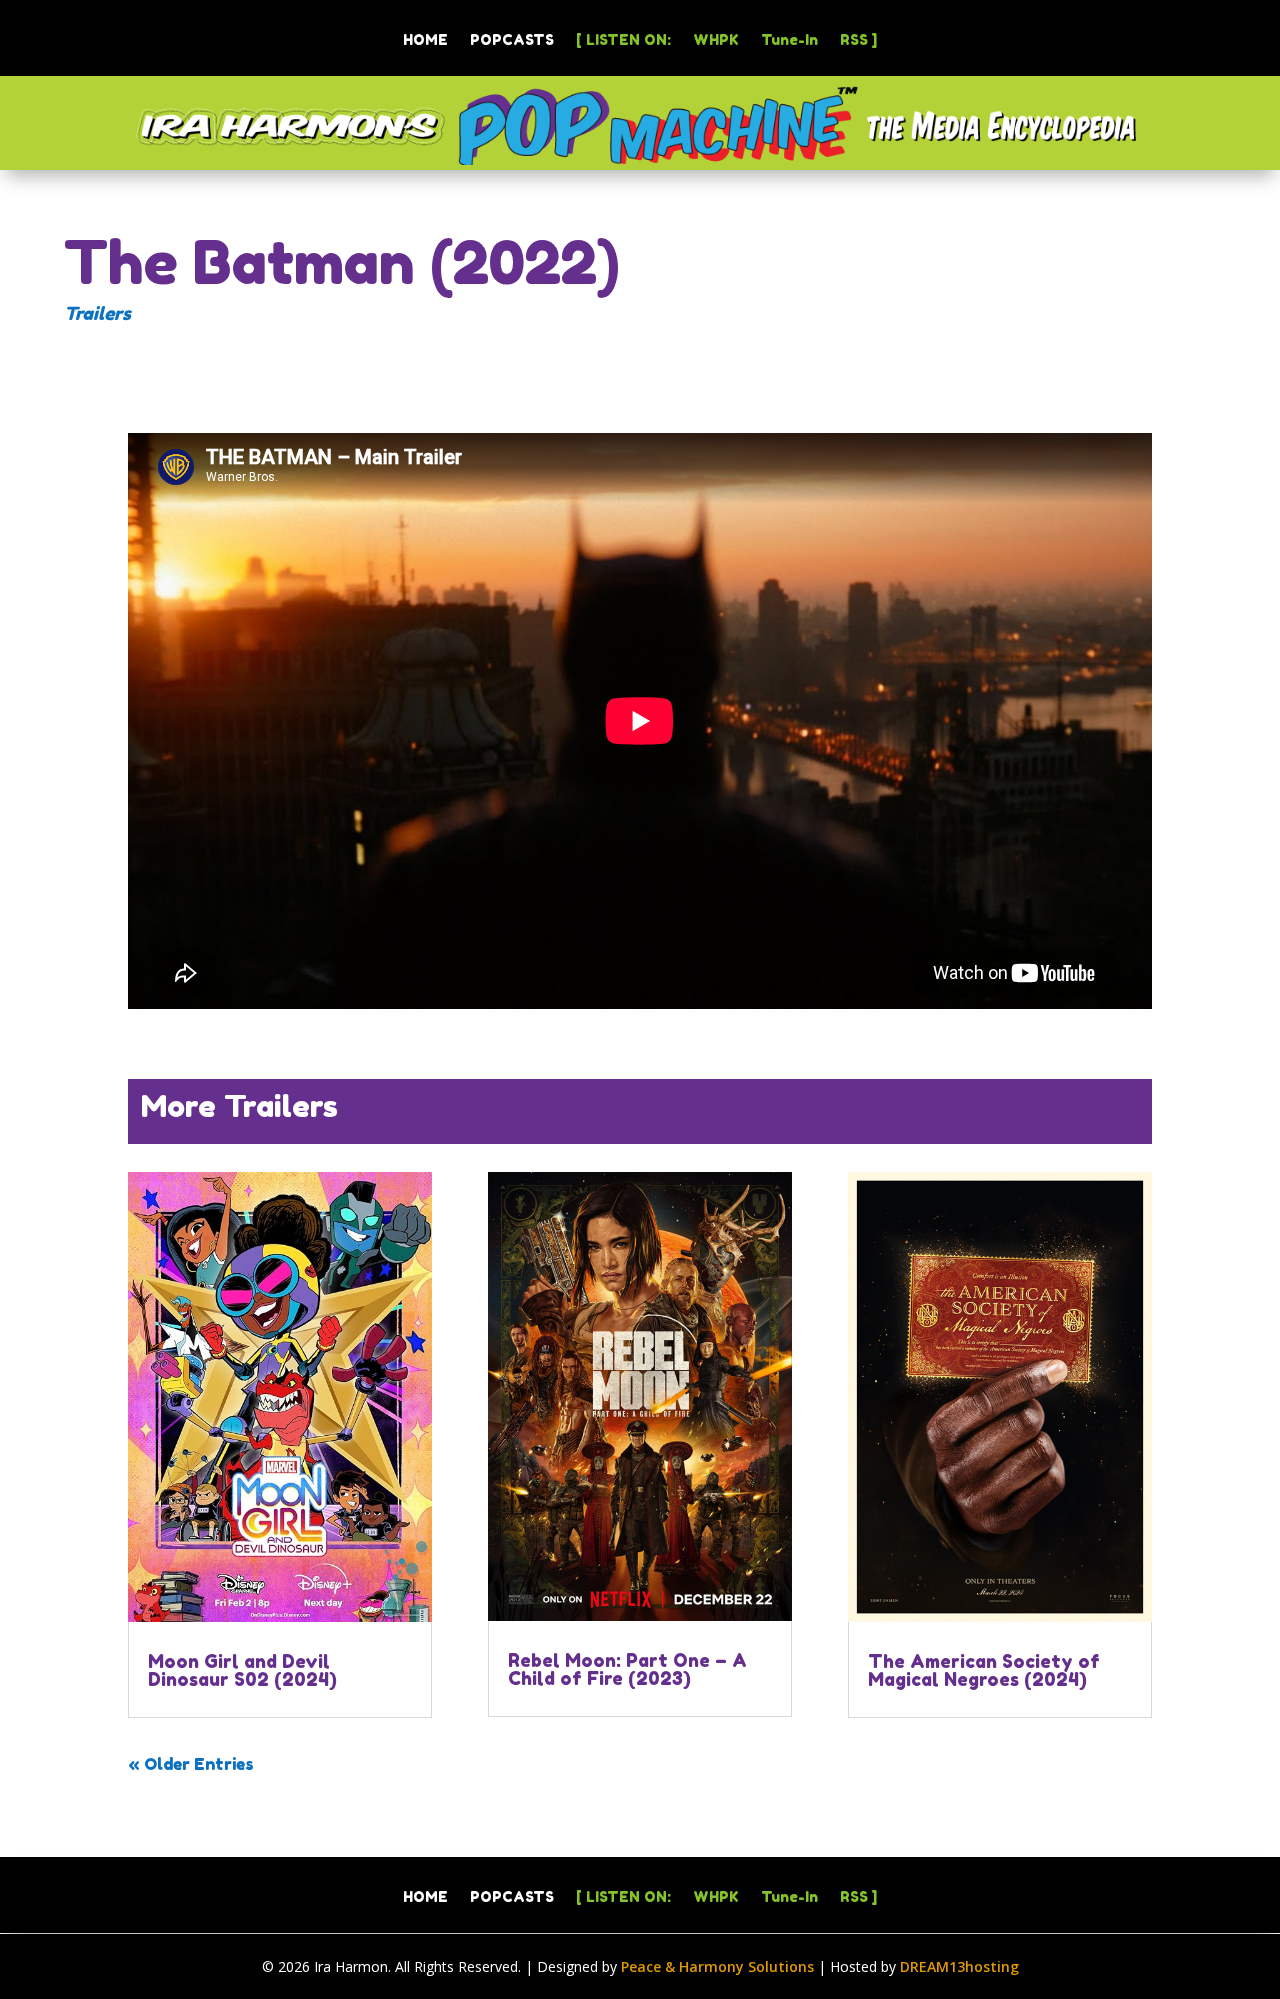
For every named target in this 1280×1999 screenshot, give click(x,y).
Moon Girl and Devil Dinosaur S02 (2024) (242, 1670)
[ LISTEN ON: (623, 40)
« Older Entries (191, 1764)
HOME (425, 40)
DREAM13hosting (959, 1966)
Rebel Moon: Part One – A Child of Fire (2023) (627, 1669)
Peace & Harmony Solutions (717, 1966)
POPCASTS (512, 40)
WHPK (716, 40)
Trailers (97, 313)
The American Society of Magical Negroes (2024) (984, 1670)
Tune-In (789, 40)
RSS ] (858, 40)
